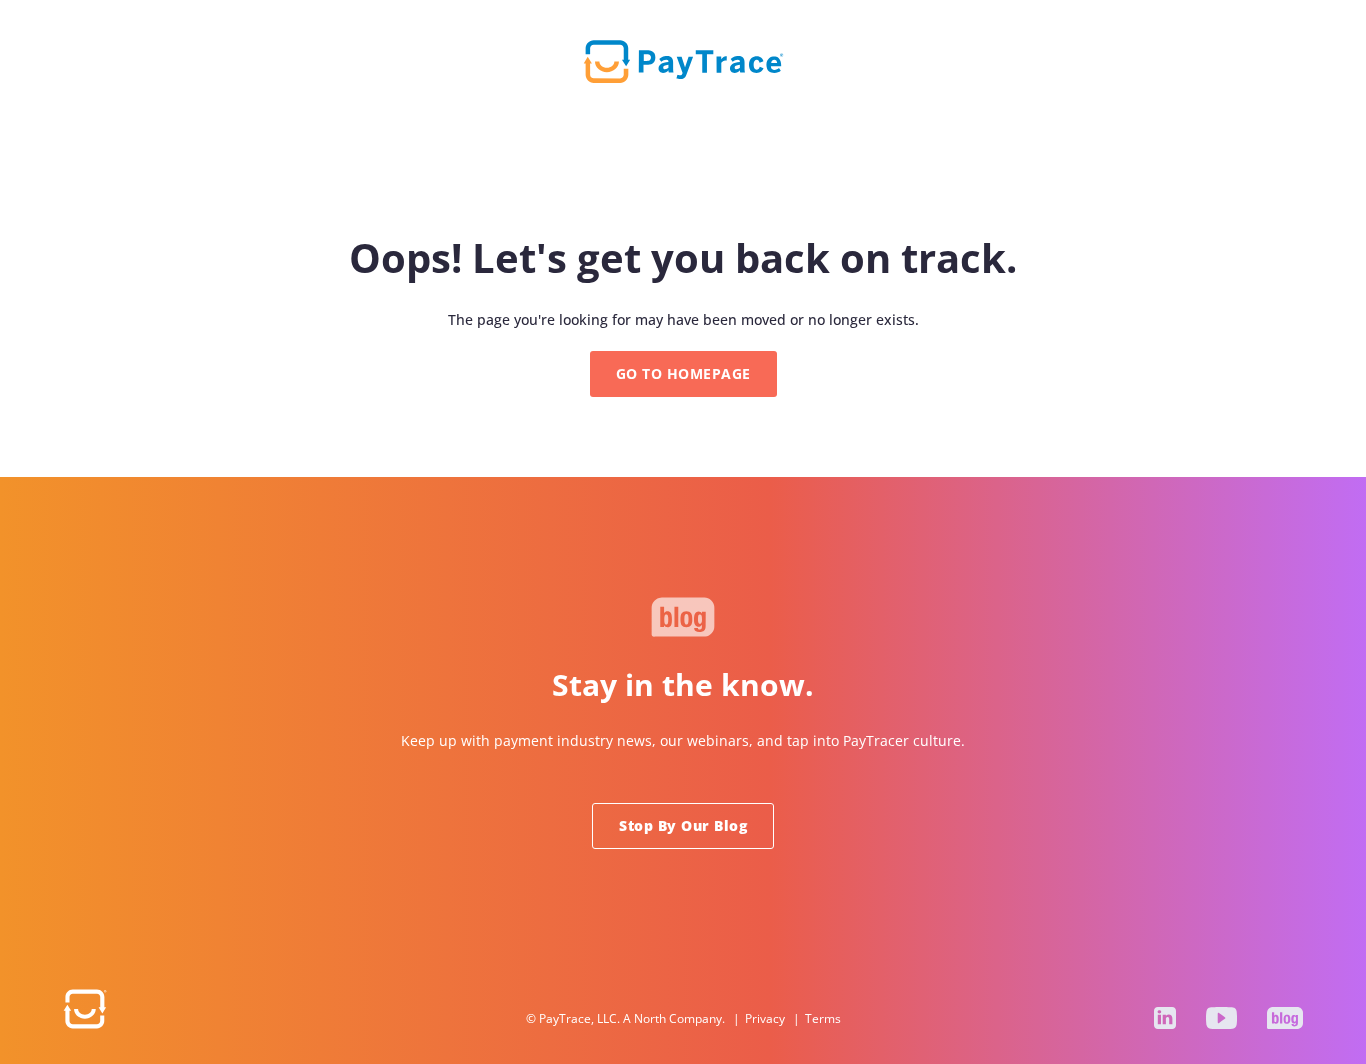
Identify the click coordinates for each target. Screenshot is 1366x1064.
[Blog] (1285, 1018)
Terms (823, 1018)
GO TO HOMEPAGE (683, 373)
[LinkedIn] (1165, 1018)
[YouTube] (1221, 1018)
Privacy (765, 1018)
